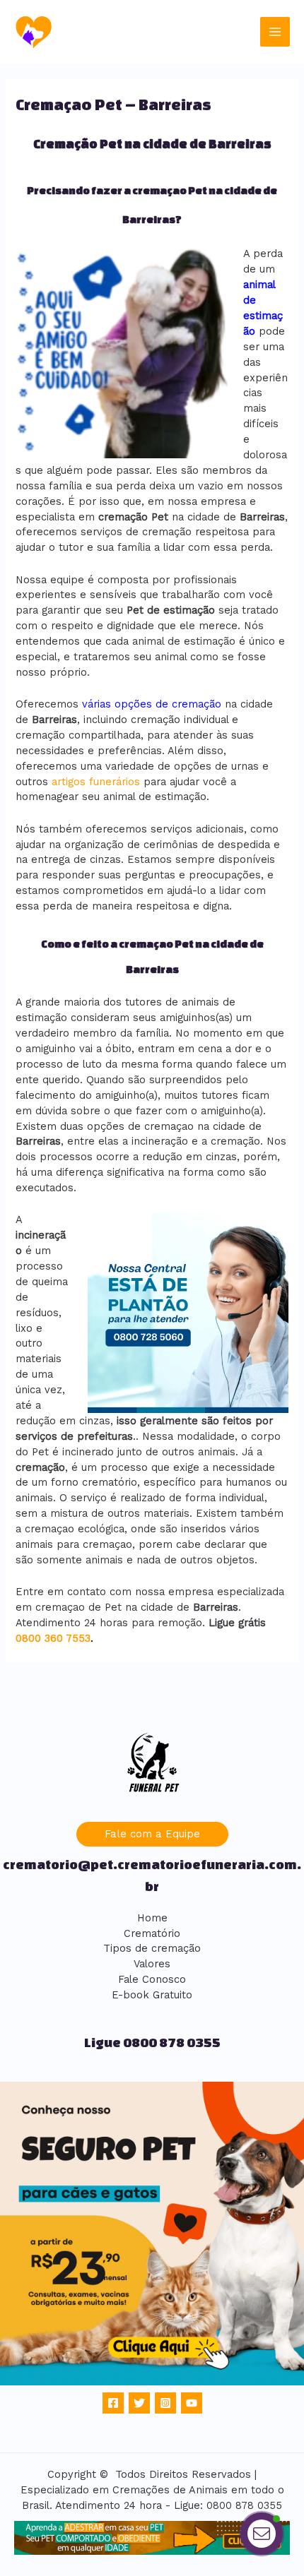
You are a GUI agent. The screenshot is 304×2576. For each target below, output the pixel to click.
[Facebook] (113, 2403)
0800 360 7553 (53, 1638)
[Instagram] (165, 2403)
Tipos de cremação (152, 1948)
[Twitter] (139, 2403)
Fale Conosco (152, 1979)
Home (152, 1918)
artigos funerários (96, 782)
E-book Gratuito (152, 1995)
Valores (152, 1964)
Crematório (152, 1933)
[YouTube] (192, 2403)
